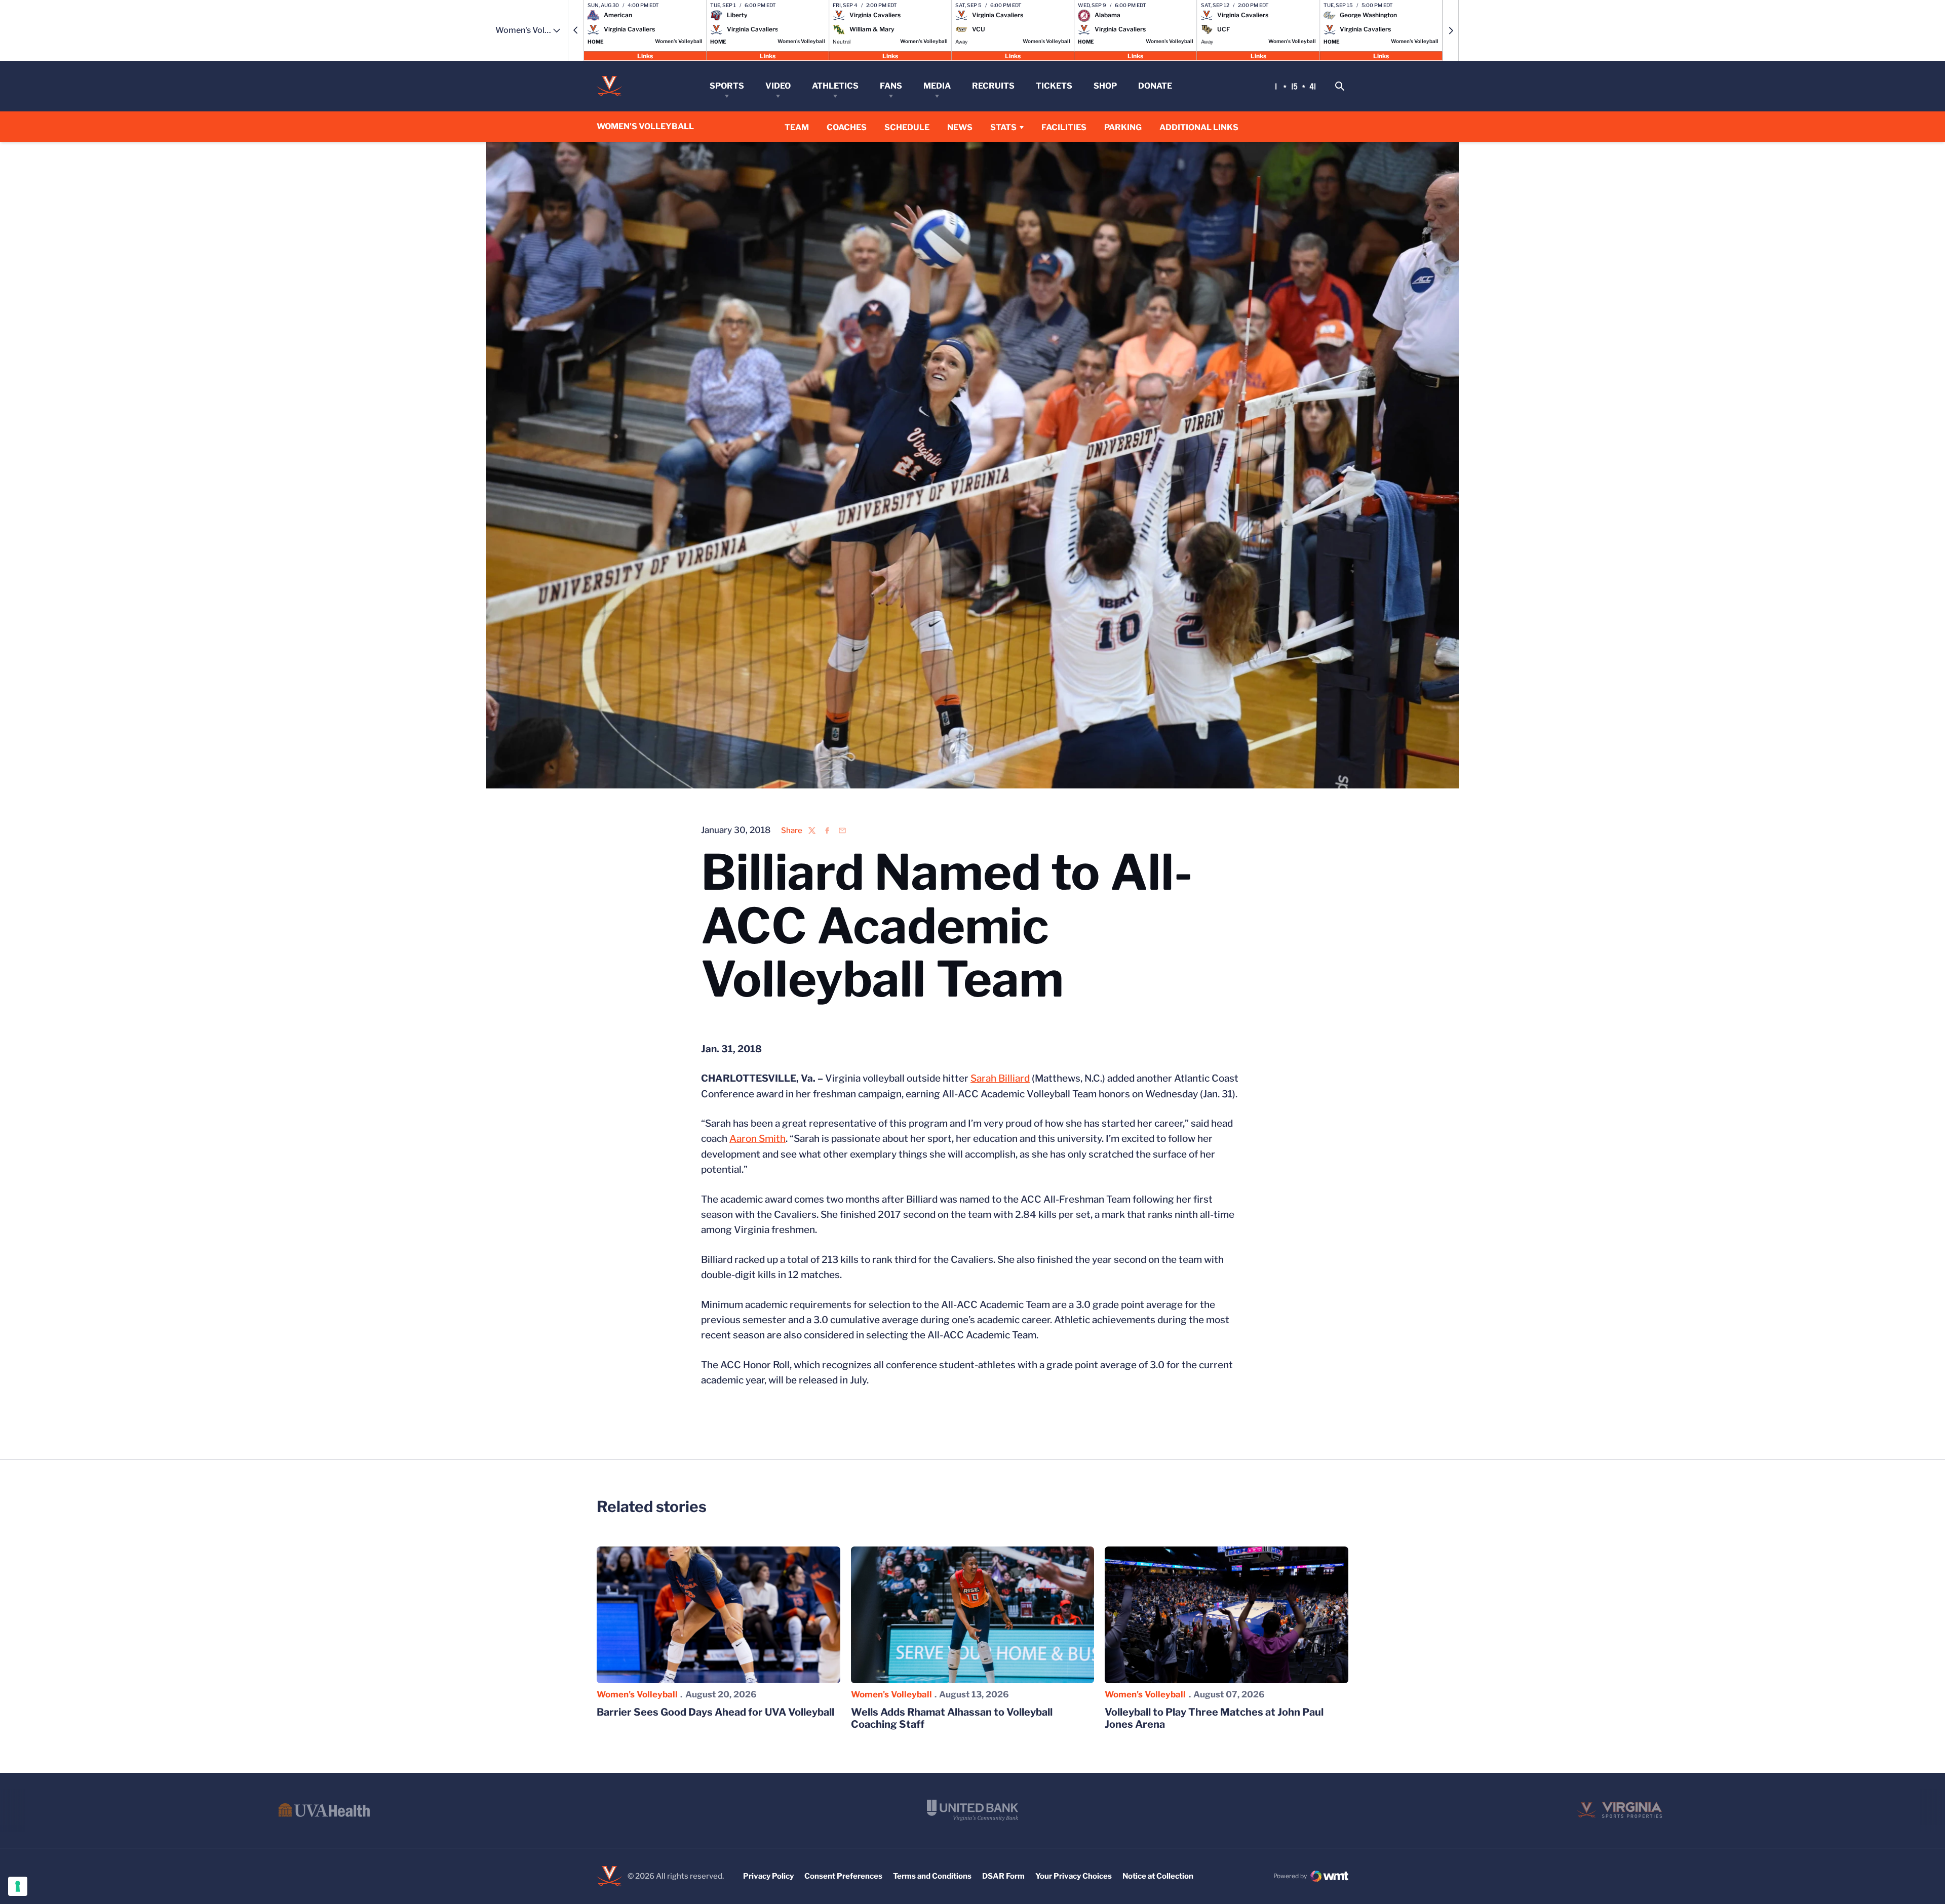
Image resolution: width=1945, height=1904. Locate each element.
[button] (576, 30)
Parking (1123, 127)
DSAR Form (1003, 1876)
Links (645, 55)
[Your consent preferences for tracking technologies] (18, 1886)
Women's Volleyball (637, 1694)
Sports (727, 86)
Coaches (847, 127)
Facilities (1064, 127)
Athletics (835, 86)
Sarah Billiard (1000, 1078)
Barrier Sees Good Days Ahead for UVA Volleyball (715, 1712)
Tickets (1054, 86)
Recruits (993, 86)
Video (778, 86)
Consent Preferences (843, 1876)
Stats (1003, 127)
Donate (1155, 86)
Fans (891, 86)
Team (797, 127)
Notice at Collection (1158, 1876)
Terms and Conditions (932, 1876)
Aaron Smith (757, 1139)
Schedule (907, 127)
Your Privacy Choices (1074, 1876)
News (960, 127)
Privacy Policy (768, 1876)
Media (937, 86)
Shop (1105, 86)
